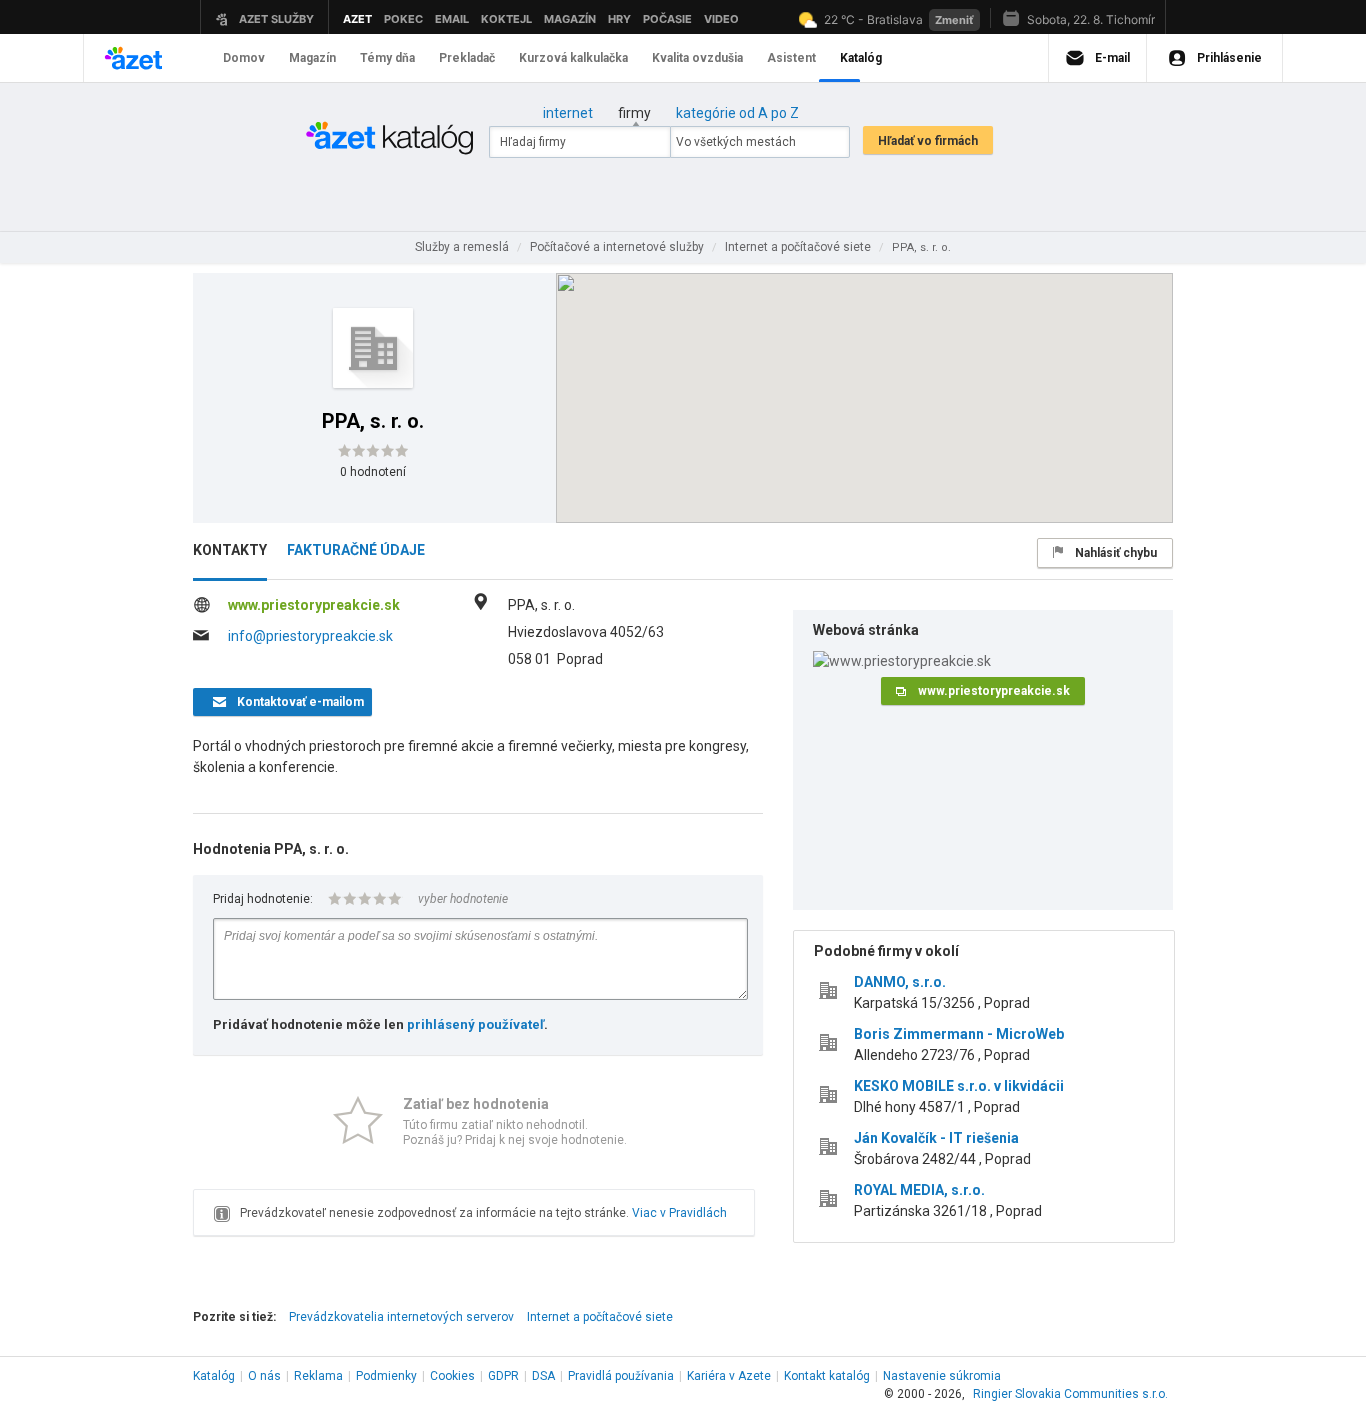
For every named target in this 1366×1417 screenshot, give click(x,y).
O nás (264, 1376)
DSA (543, 1376)
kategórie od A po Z (737, 113)
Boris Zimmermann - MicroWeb (959, 1034)
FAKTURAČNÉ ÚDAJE (356, 550)
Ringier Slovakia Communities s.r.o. (1070, 1394)
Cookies (452, 1376)
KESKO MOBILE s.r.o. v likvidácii (959, 1086)
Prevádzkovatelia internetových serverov (401, 1317)
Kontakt (827, 1376)
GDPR (503, 1376)
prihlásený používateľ (475, 1024)
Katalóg (214, 1376)
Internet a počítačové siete (600, 1317)
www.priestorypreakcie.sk (314, 605)
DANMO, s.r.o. (900, 982)
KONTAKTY (230, 550)
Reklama (318, 1376)
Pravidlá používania (621, 1376)
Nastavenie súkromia (942, 1376)
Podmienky (386, 1376)
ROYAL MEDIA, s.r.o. (919, 1190)
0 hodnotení (373, 472)
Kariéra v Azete (729, 1376)
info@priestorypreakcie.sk (310, 636)
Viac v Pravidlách (679, 1213)
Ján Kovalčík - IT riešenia (936, 1138)
